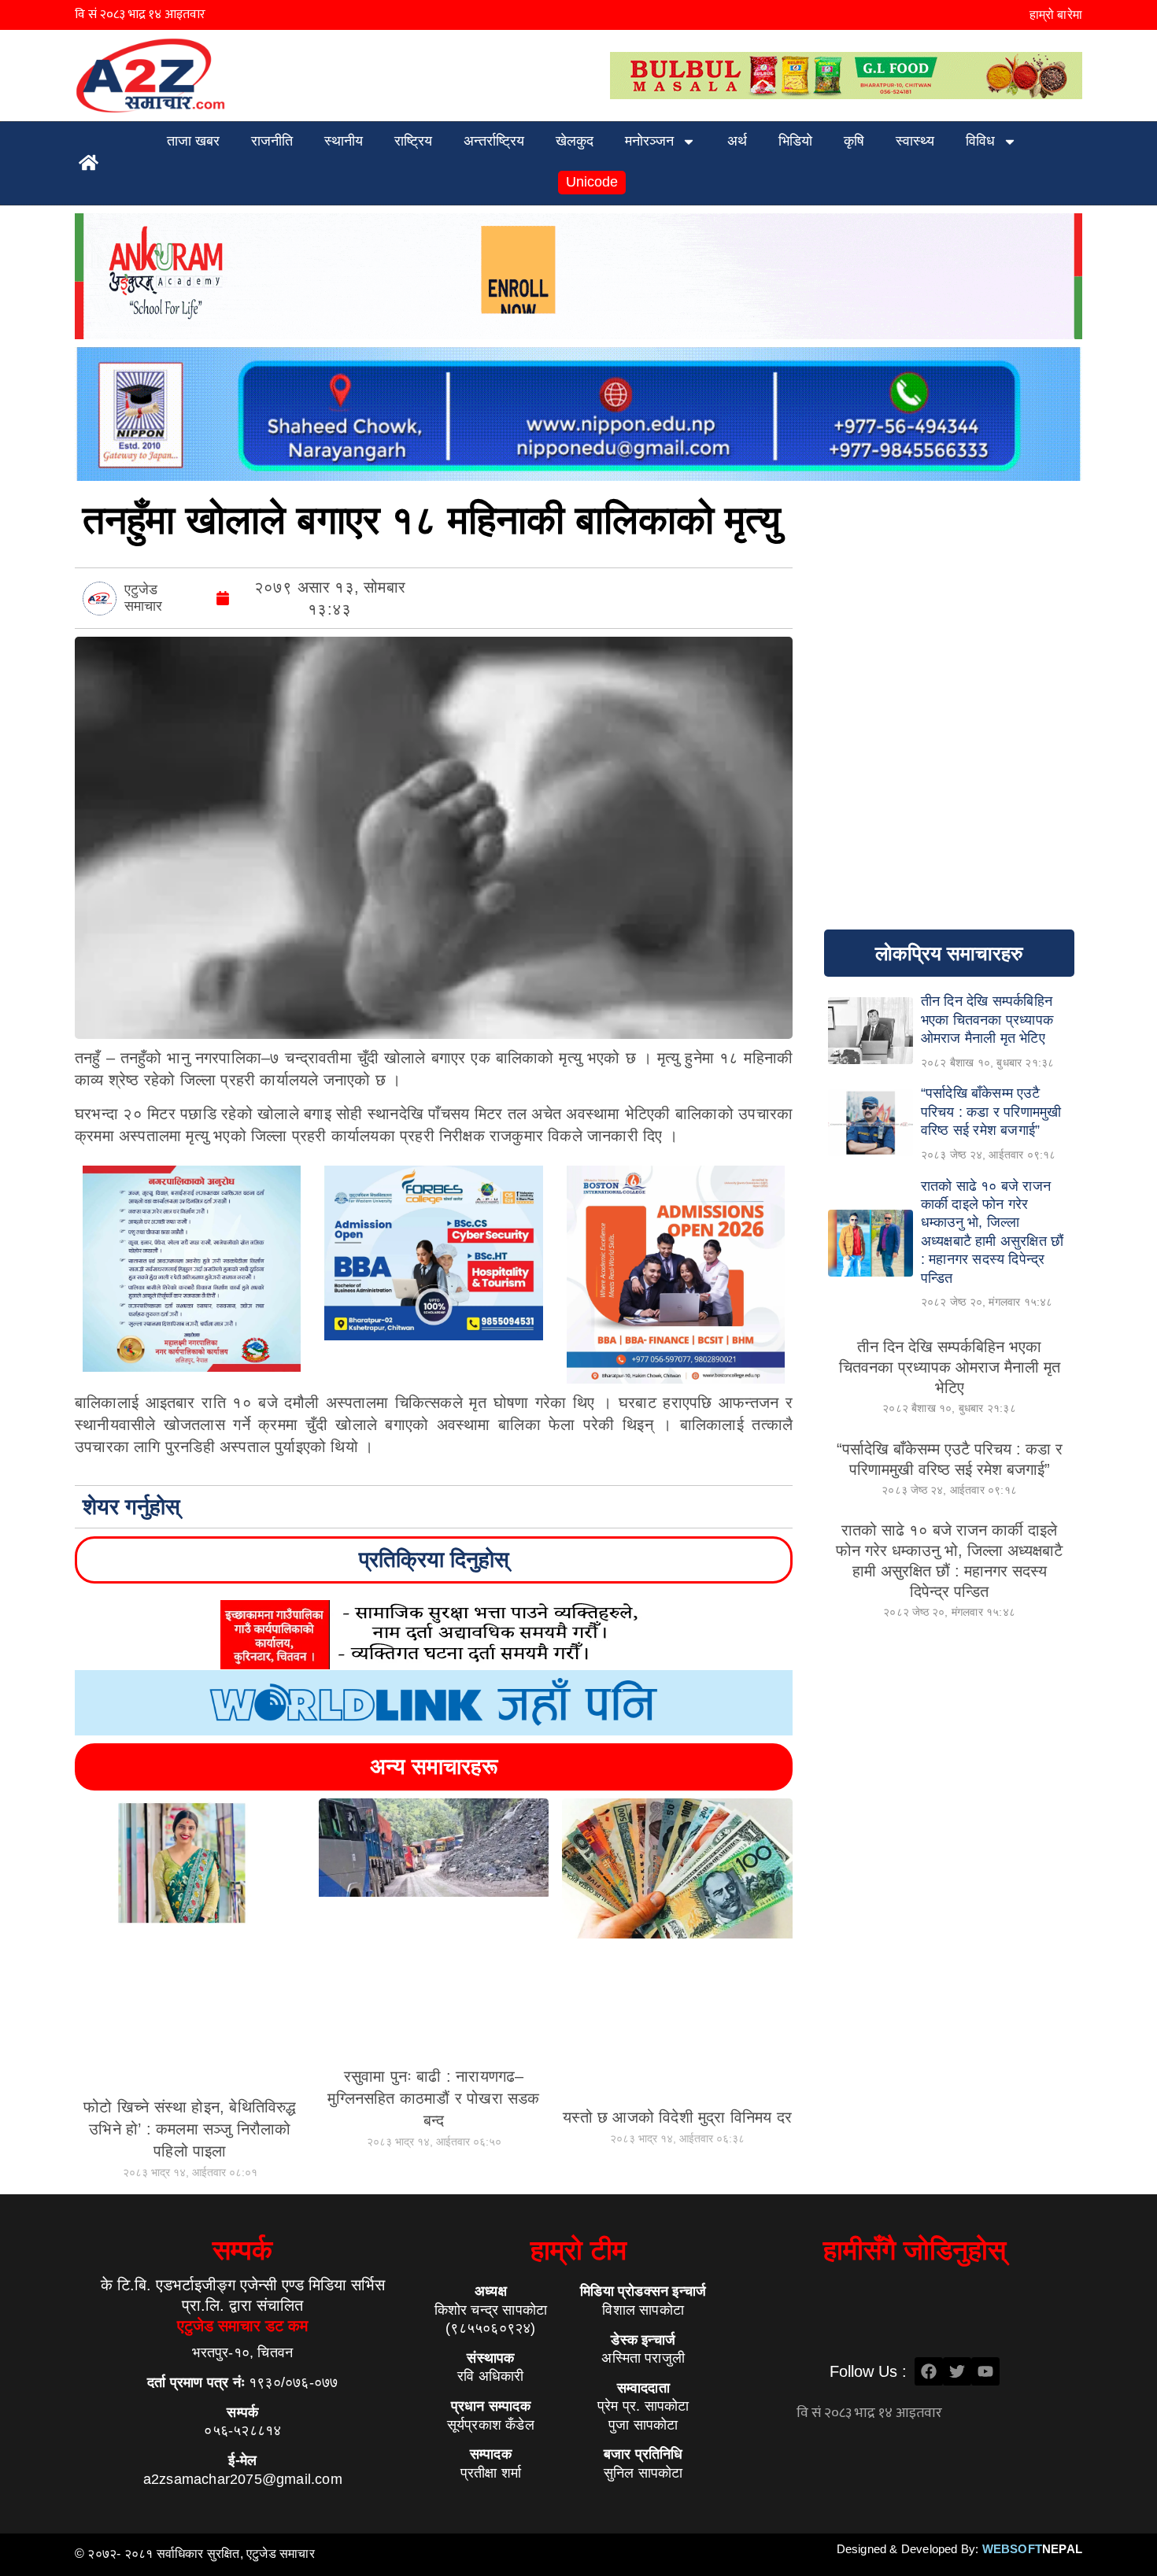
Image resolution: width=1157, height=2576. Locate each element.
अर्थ (737, 141)
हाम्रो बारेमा (1056, 15)
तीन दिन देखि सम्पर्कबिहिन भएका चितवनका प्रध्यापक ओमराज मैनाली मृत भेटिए (950, 1367)
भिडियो (795, 141)
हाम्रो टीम (578, 2250)
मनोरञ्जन (649, 141)
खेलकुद (575, 141)
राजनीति (272, 141)
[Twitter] (957, 2371)
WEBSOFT (1032, 2549)
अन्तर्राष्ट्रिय (494, 141)
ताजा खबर (193, 141)
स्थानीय (344, 141)
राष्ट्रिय (413, 141)
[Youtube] (985, 2371)
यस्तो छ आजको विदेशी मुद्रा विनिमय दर (677, 2117)
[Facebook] (929, 2371)
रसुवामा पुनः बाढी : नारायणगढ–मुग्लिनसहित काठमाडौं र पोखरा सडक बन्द (433, 2098)
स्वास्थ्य (915, 141)
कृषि (854, 141)
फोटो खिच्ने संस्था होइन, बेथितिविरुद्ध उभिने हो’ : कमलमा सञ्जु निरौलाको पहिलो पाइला (190, 2129)
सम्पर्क (242, 2250)
